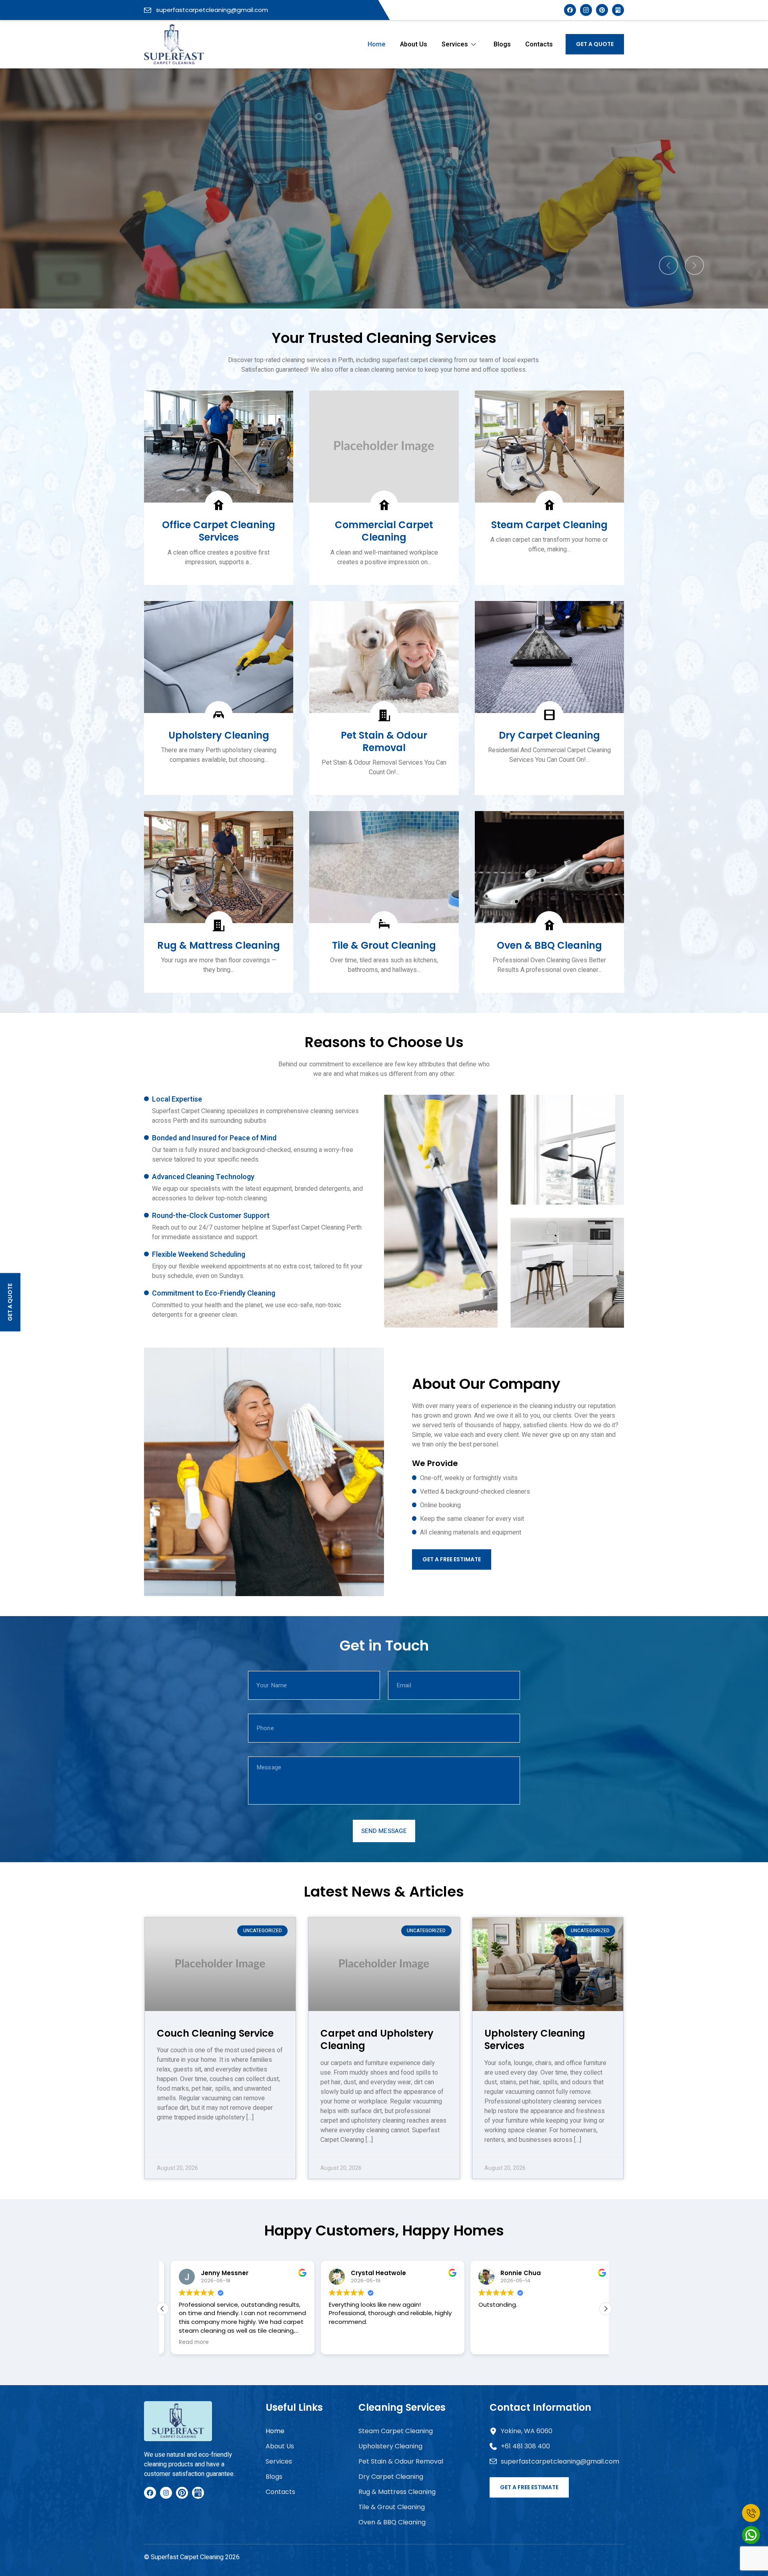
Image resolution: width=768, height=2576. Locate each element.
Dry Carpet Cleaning (391, 2477)
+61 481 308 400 (525, 2446)
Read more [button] (485, 2342)
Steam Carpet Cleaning (396, 2431)
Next (694, 265)
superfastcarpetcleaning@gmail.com (211, 10)
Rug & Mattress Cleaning (397, 2492)
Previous (668, 265)
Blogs (502, 44)
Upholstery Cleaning (390, 2446)
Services (455, 44)
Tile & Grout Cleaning (392, 2507)
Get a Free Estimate (452, 1559)
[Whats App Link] (751, 2535)
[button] (606, 2309)
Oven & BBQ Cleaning (392, 2522)
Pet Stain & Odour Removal (401, 2461)
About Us (414, 44)
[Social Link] (602, 10)
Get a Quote (595, 44)
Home (377, 44)
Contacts (539, 44)
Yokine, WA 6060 (527, 2431)
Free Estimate (384, 232)
